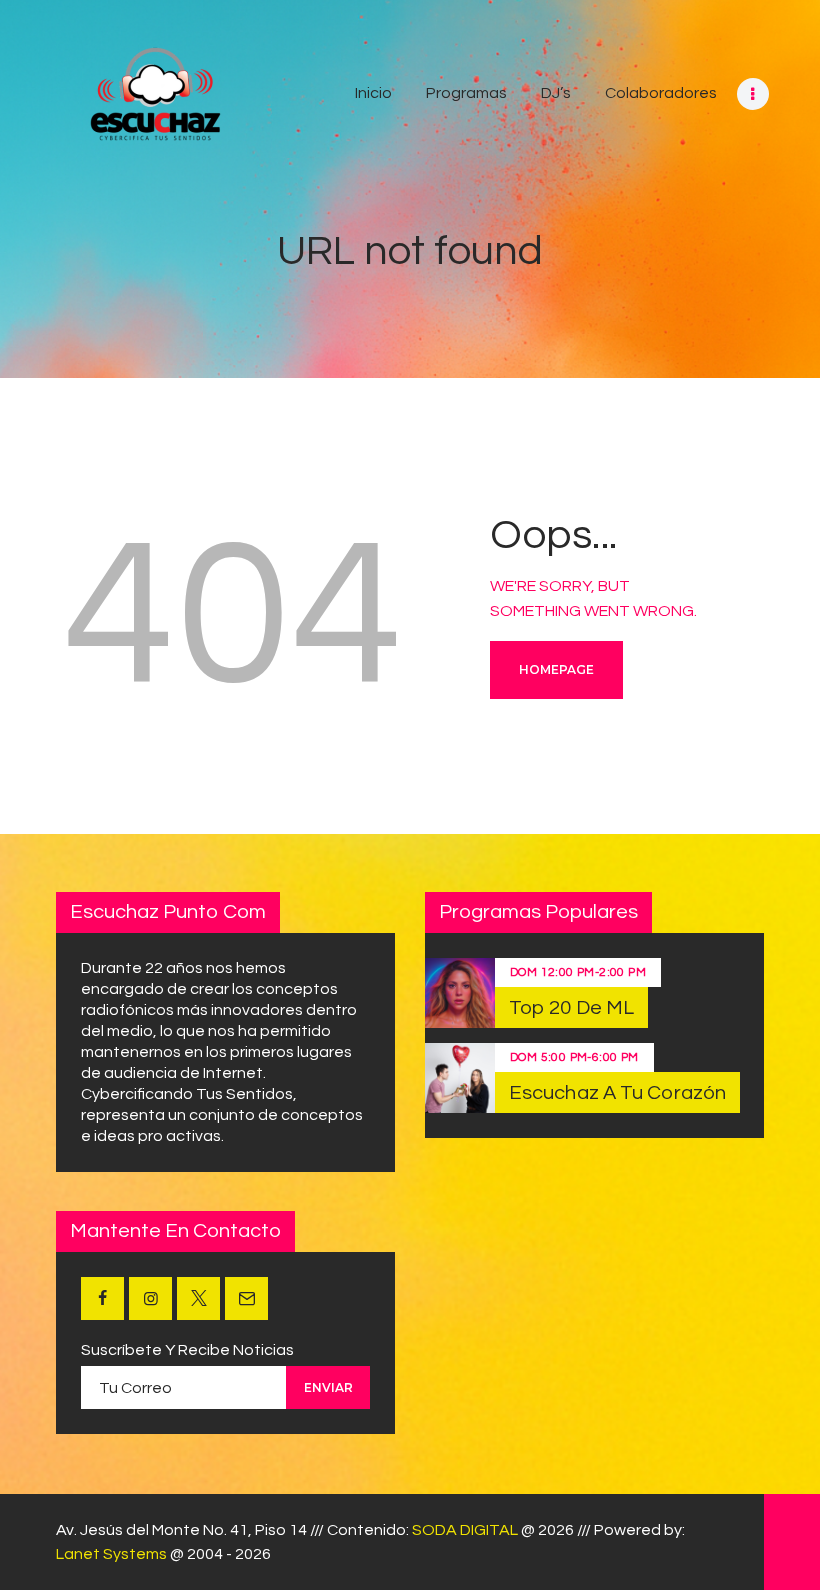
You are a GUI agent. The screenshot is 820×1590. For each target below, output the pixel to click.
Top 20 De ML (571, 1008)
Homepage (556, 669)
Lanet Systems (111, 1554)
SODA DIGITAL (465, 1530)
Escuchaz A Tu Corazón (617, 1093)
